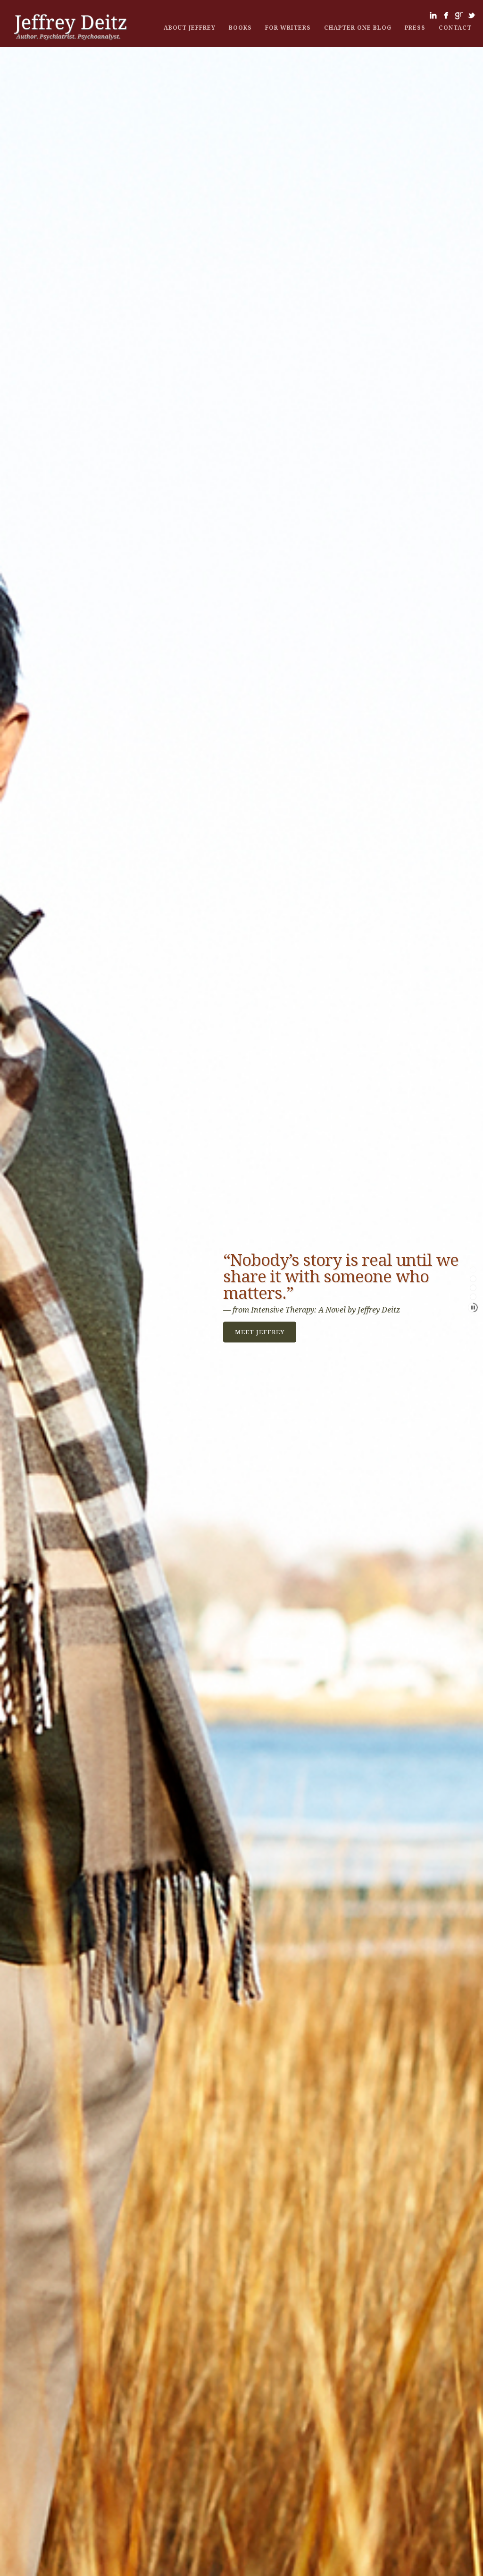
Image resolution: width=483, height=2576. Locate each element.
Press (415, 28)
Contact (455, 28)
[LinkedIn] (433, 15)
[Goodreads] (459, 15)
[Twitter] (471, 15)
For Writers (288, 28)
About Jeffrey (190, 28)
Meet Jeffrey (260, 1332)
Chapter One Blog (358, 28)
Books (240, 28)
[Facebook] (446, 15)
